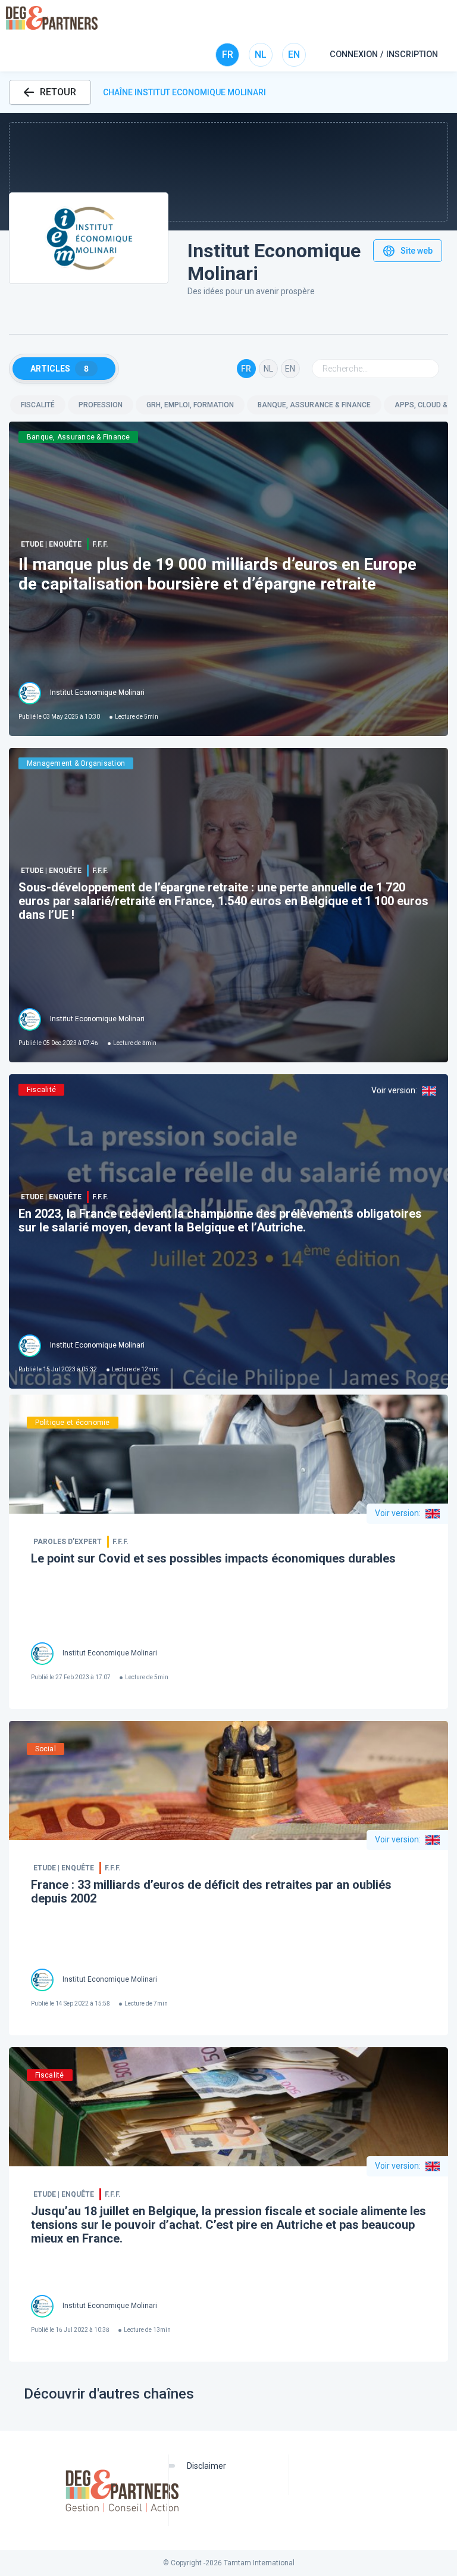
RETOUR (58, 92)
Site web (417, 251)
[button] (228, 172)
